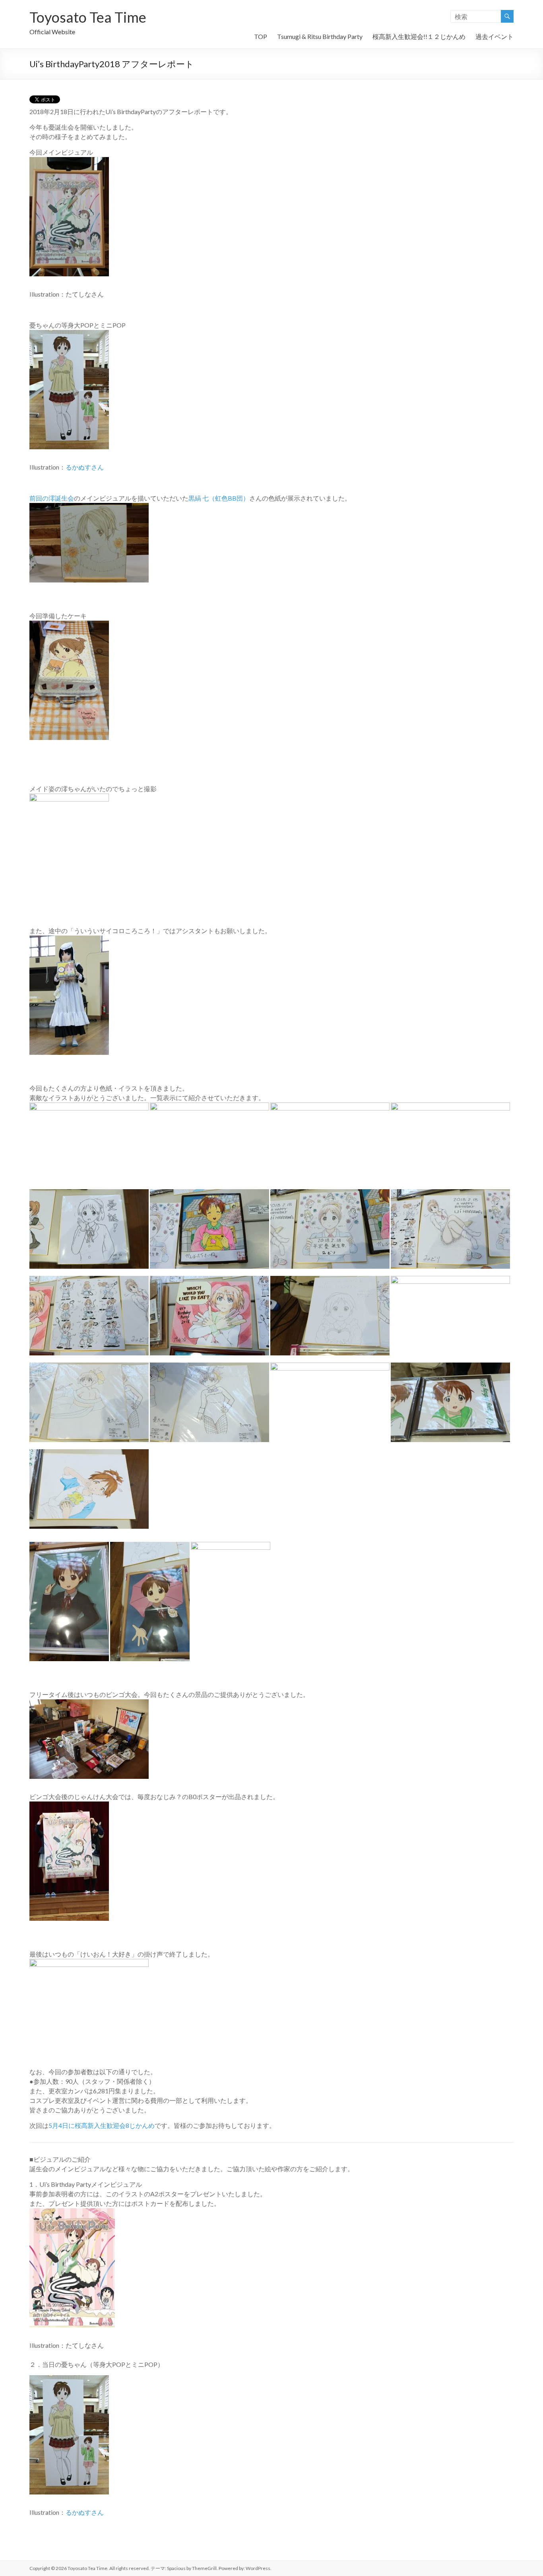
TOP (261, 36)
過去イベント (495, 36)
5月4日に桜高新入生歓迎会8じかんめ (102, 2125)
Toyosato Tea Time (88, 17)
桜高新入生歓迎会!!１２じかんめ (419, 36)
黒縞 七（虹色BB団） (219, 498)
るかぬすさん (85, 467)
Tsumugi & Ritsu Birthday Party (320, 36)
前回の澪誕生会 (52, 498)
